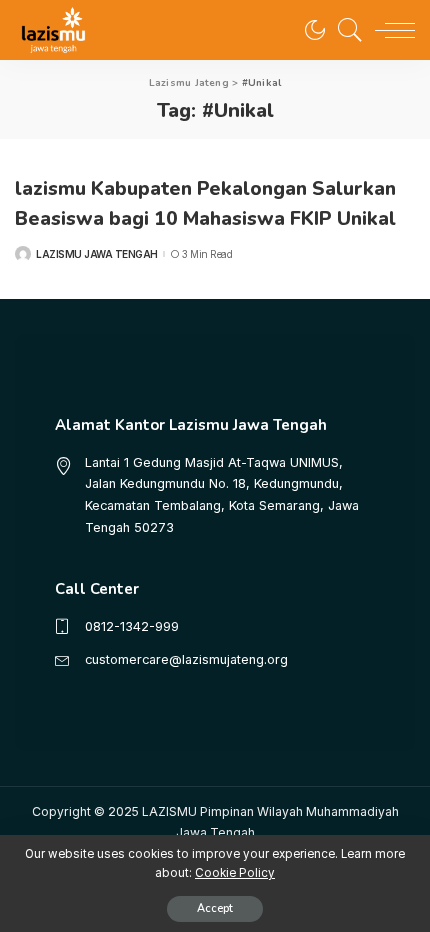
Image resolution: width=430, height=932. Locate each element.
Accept (215, 908)
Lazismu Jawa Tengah (97, 254)
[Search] (345, 30)
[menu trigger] (390, 30)
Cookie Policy (235, 873)
